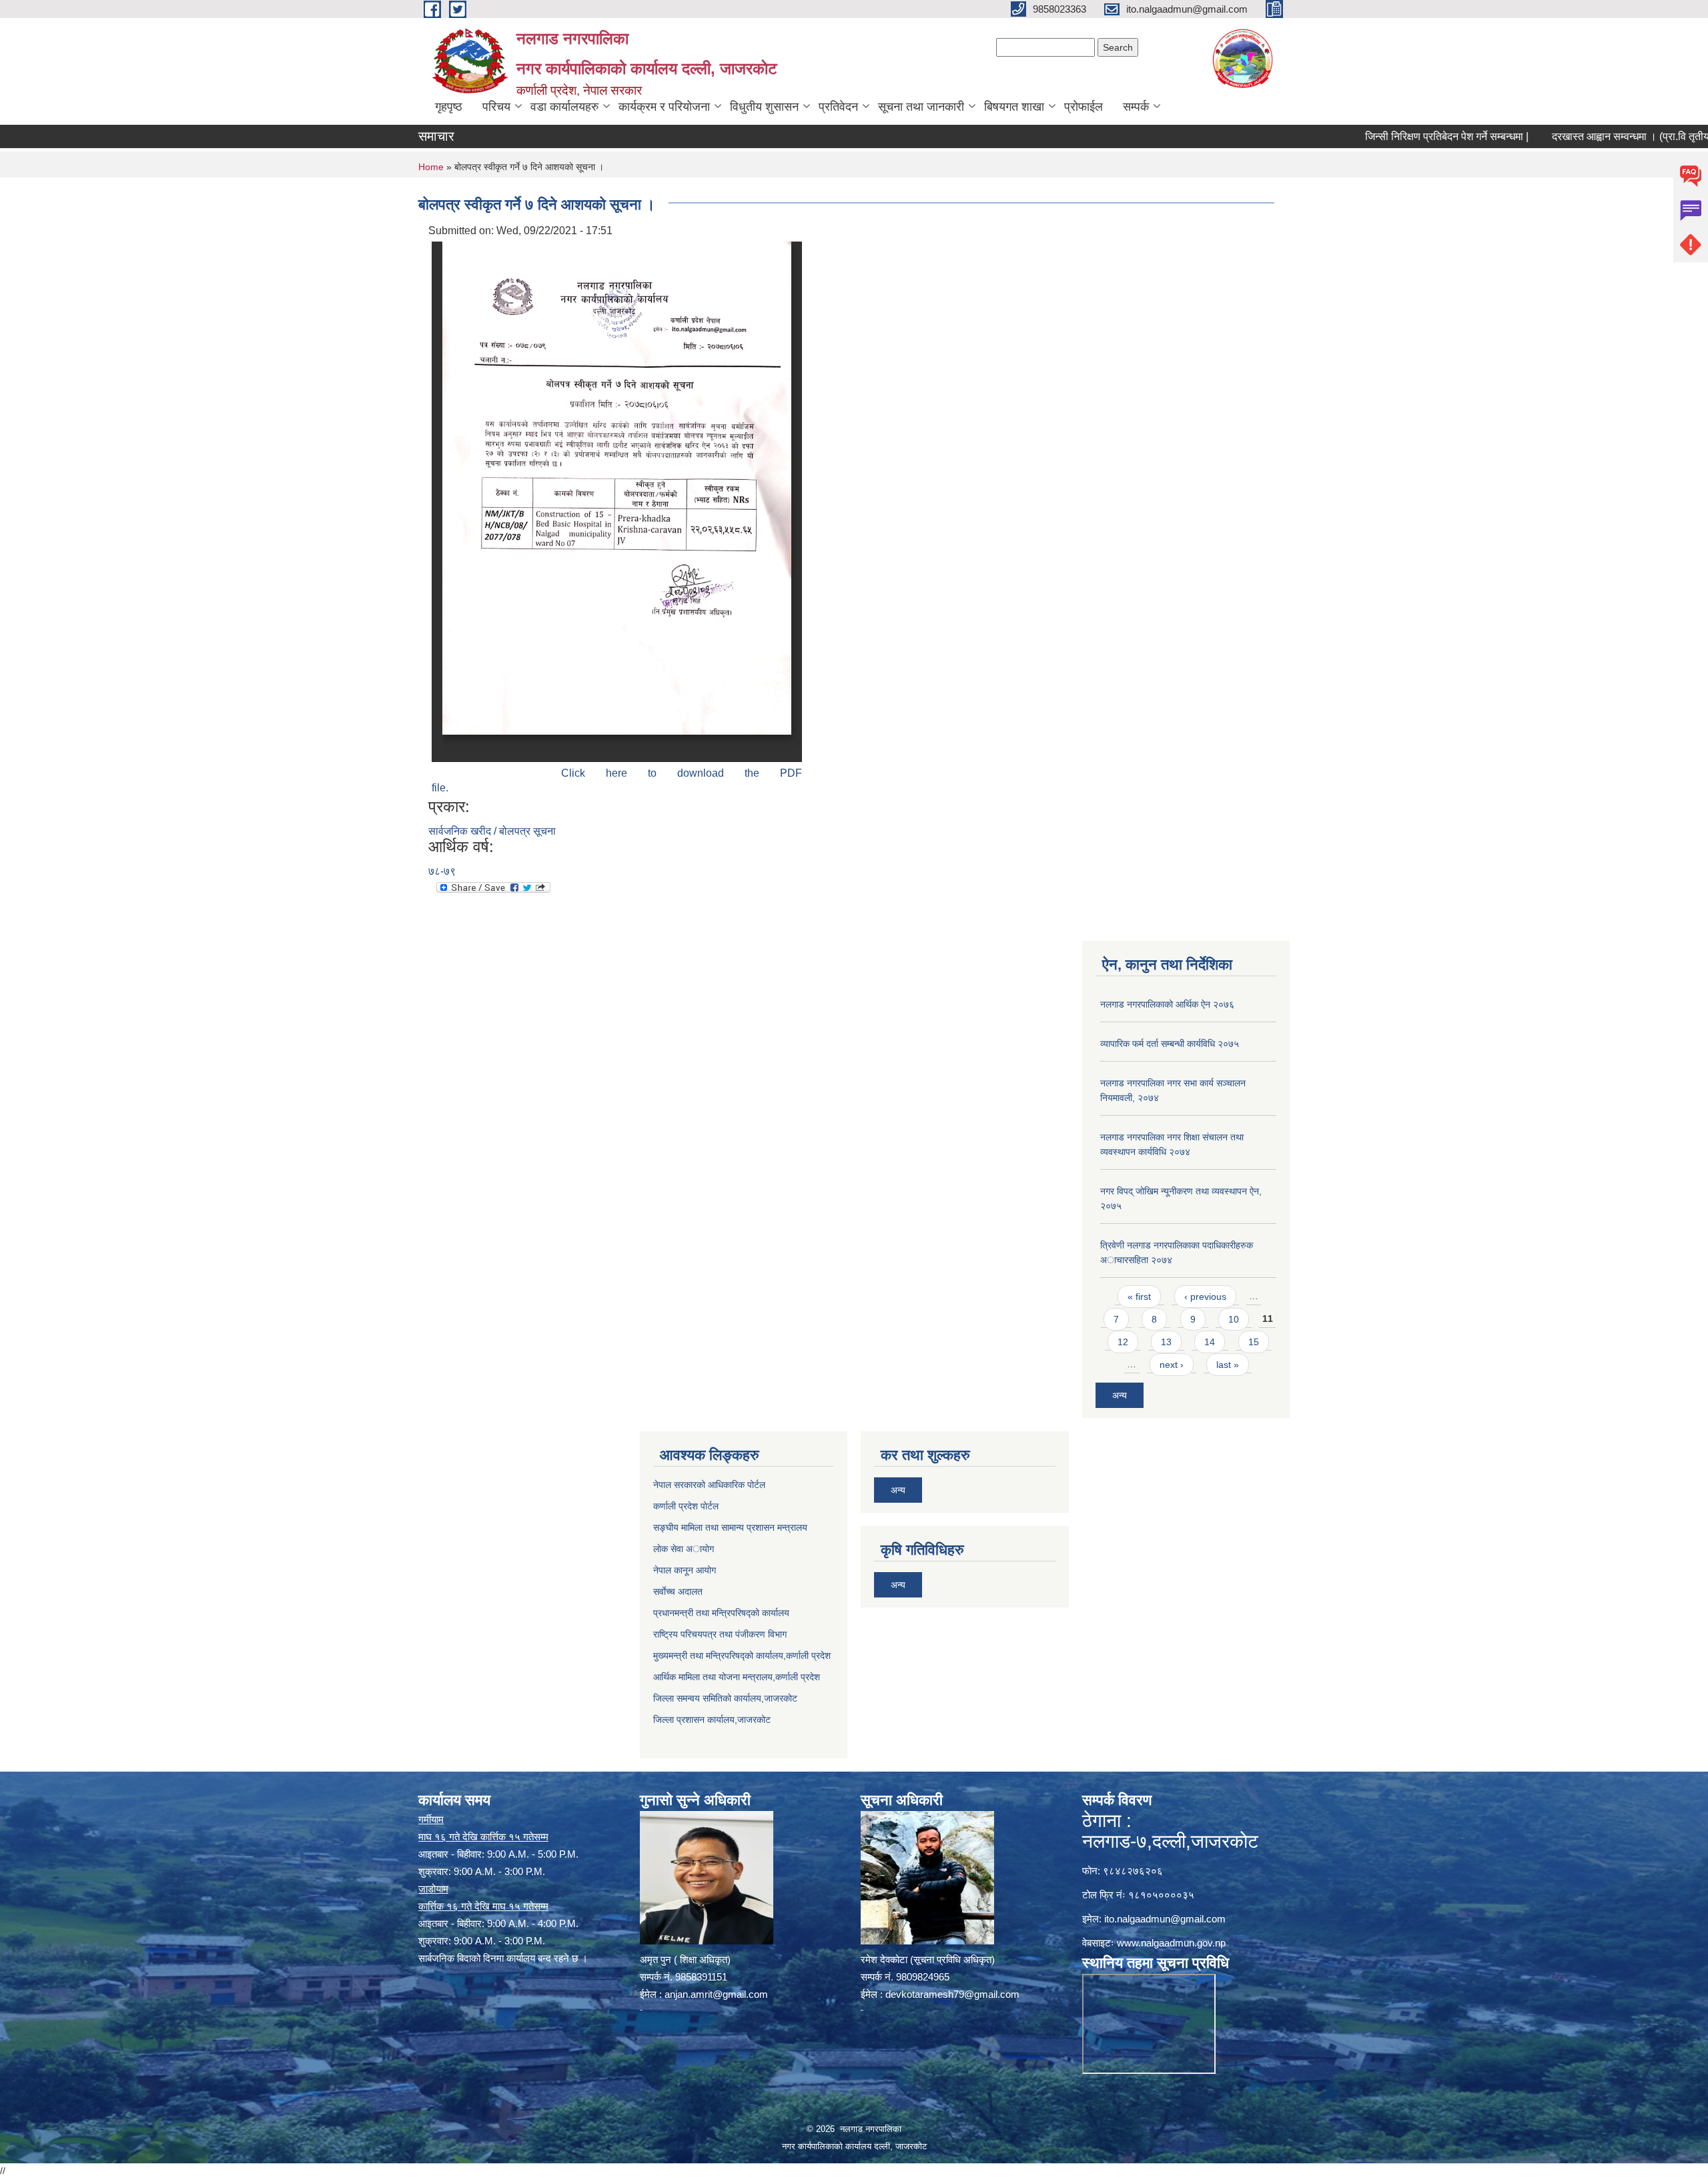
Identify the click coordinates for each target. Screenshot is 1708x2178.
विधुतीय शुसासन (764, 107)
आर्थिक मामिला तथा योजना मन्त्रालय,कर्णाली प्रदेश (737, 1677)
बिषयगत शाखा (1014, 107)
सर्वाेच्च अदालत (678, 1591)
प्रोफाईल (1084, 107)
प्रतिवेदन (838, 107)
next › (1172, 1365)
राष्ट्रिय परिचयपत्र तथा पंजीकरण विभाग (720, 1634)
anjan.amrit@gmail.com (716, 1994)
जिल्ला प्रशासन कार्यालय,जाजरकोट (712, 1720)
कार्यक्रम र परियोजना (664, 107)
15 (1254, 1342)
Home (431, 167)
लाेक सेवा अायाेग (684, 1549)
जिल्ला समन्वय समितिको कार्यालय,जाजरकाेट (725, 1698)
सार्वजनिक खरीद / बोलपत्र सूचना (492, 831)
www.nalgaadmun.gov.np (1171, 1943)
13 (1166, 1342)
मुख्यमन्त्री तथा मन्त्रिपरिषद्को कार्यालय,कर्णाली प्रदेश (742, 1656)
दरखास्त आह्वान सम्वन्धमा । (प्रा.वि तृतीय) (1565, 136)
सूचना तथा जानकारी (921, 107)
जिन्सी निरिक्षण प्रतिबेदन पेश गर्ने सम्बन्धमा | (1379, 136)
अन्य (1120, 1395)
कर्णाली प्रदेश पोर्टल (686, 1506)
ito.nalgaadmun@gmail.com (1165, 1919)
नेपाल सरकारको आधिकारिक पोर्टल (709, 1485)
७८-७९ (442, 871)
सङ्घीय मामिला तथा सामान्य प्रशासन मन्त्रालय (730, 1527)
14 (1210, 1342)
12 (1123, 1342)
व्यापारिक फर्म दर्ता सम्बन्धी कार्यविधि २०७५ (1170, 1044)
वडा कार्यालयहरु (564, 107)
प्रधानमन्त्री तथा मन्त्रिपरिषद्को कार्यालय (721, 1613)
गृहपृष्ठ (449, 107)
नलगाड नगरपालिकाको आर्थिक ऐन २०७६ (1167, 1004)
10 (1234, 1319)
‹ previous (1205, 1297)
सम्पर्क (1136, 107)
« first (1139, 1297)
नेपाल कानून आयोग (685, 1570)
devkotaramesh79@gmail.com (952, 1994)
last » (1228, 1365)
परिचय (496, 107)
